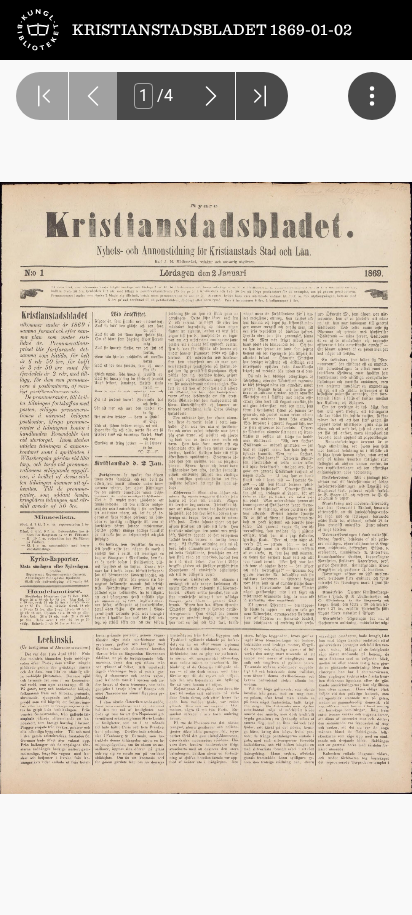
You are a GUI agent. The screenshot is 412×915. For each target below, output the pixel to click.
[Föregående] (93, 96)
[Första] (42, 96)
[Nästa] (211, 96)
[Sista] (262, 96)
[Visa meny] (372, 96)
